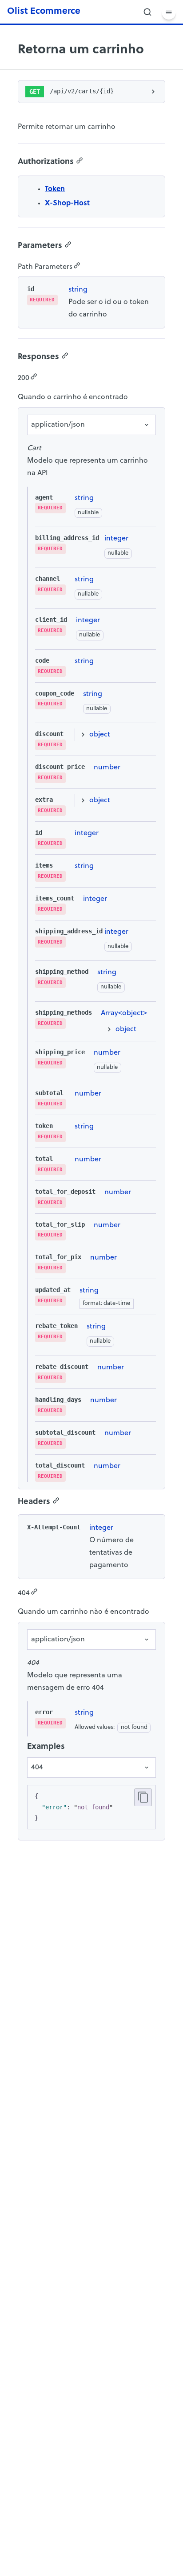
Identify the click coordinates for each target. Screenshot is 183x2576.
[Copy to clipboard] (143, 1797)
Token (55, 189)
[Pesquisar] (147, 12)
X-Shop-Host (67, 204)
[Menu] (169, 12)
